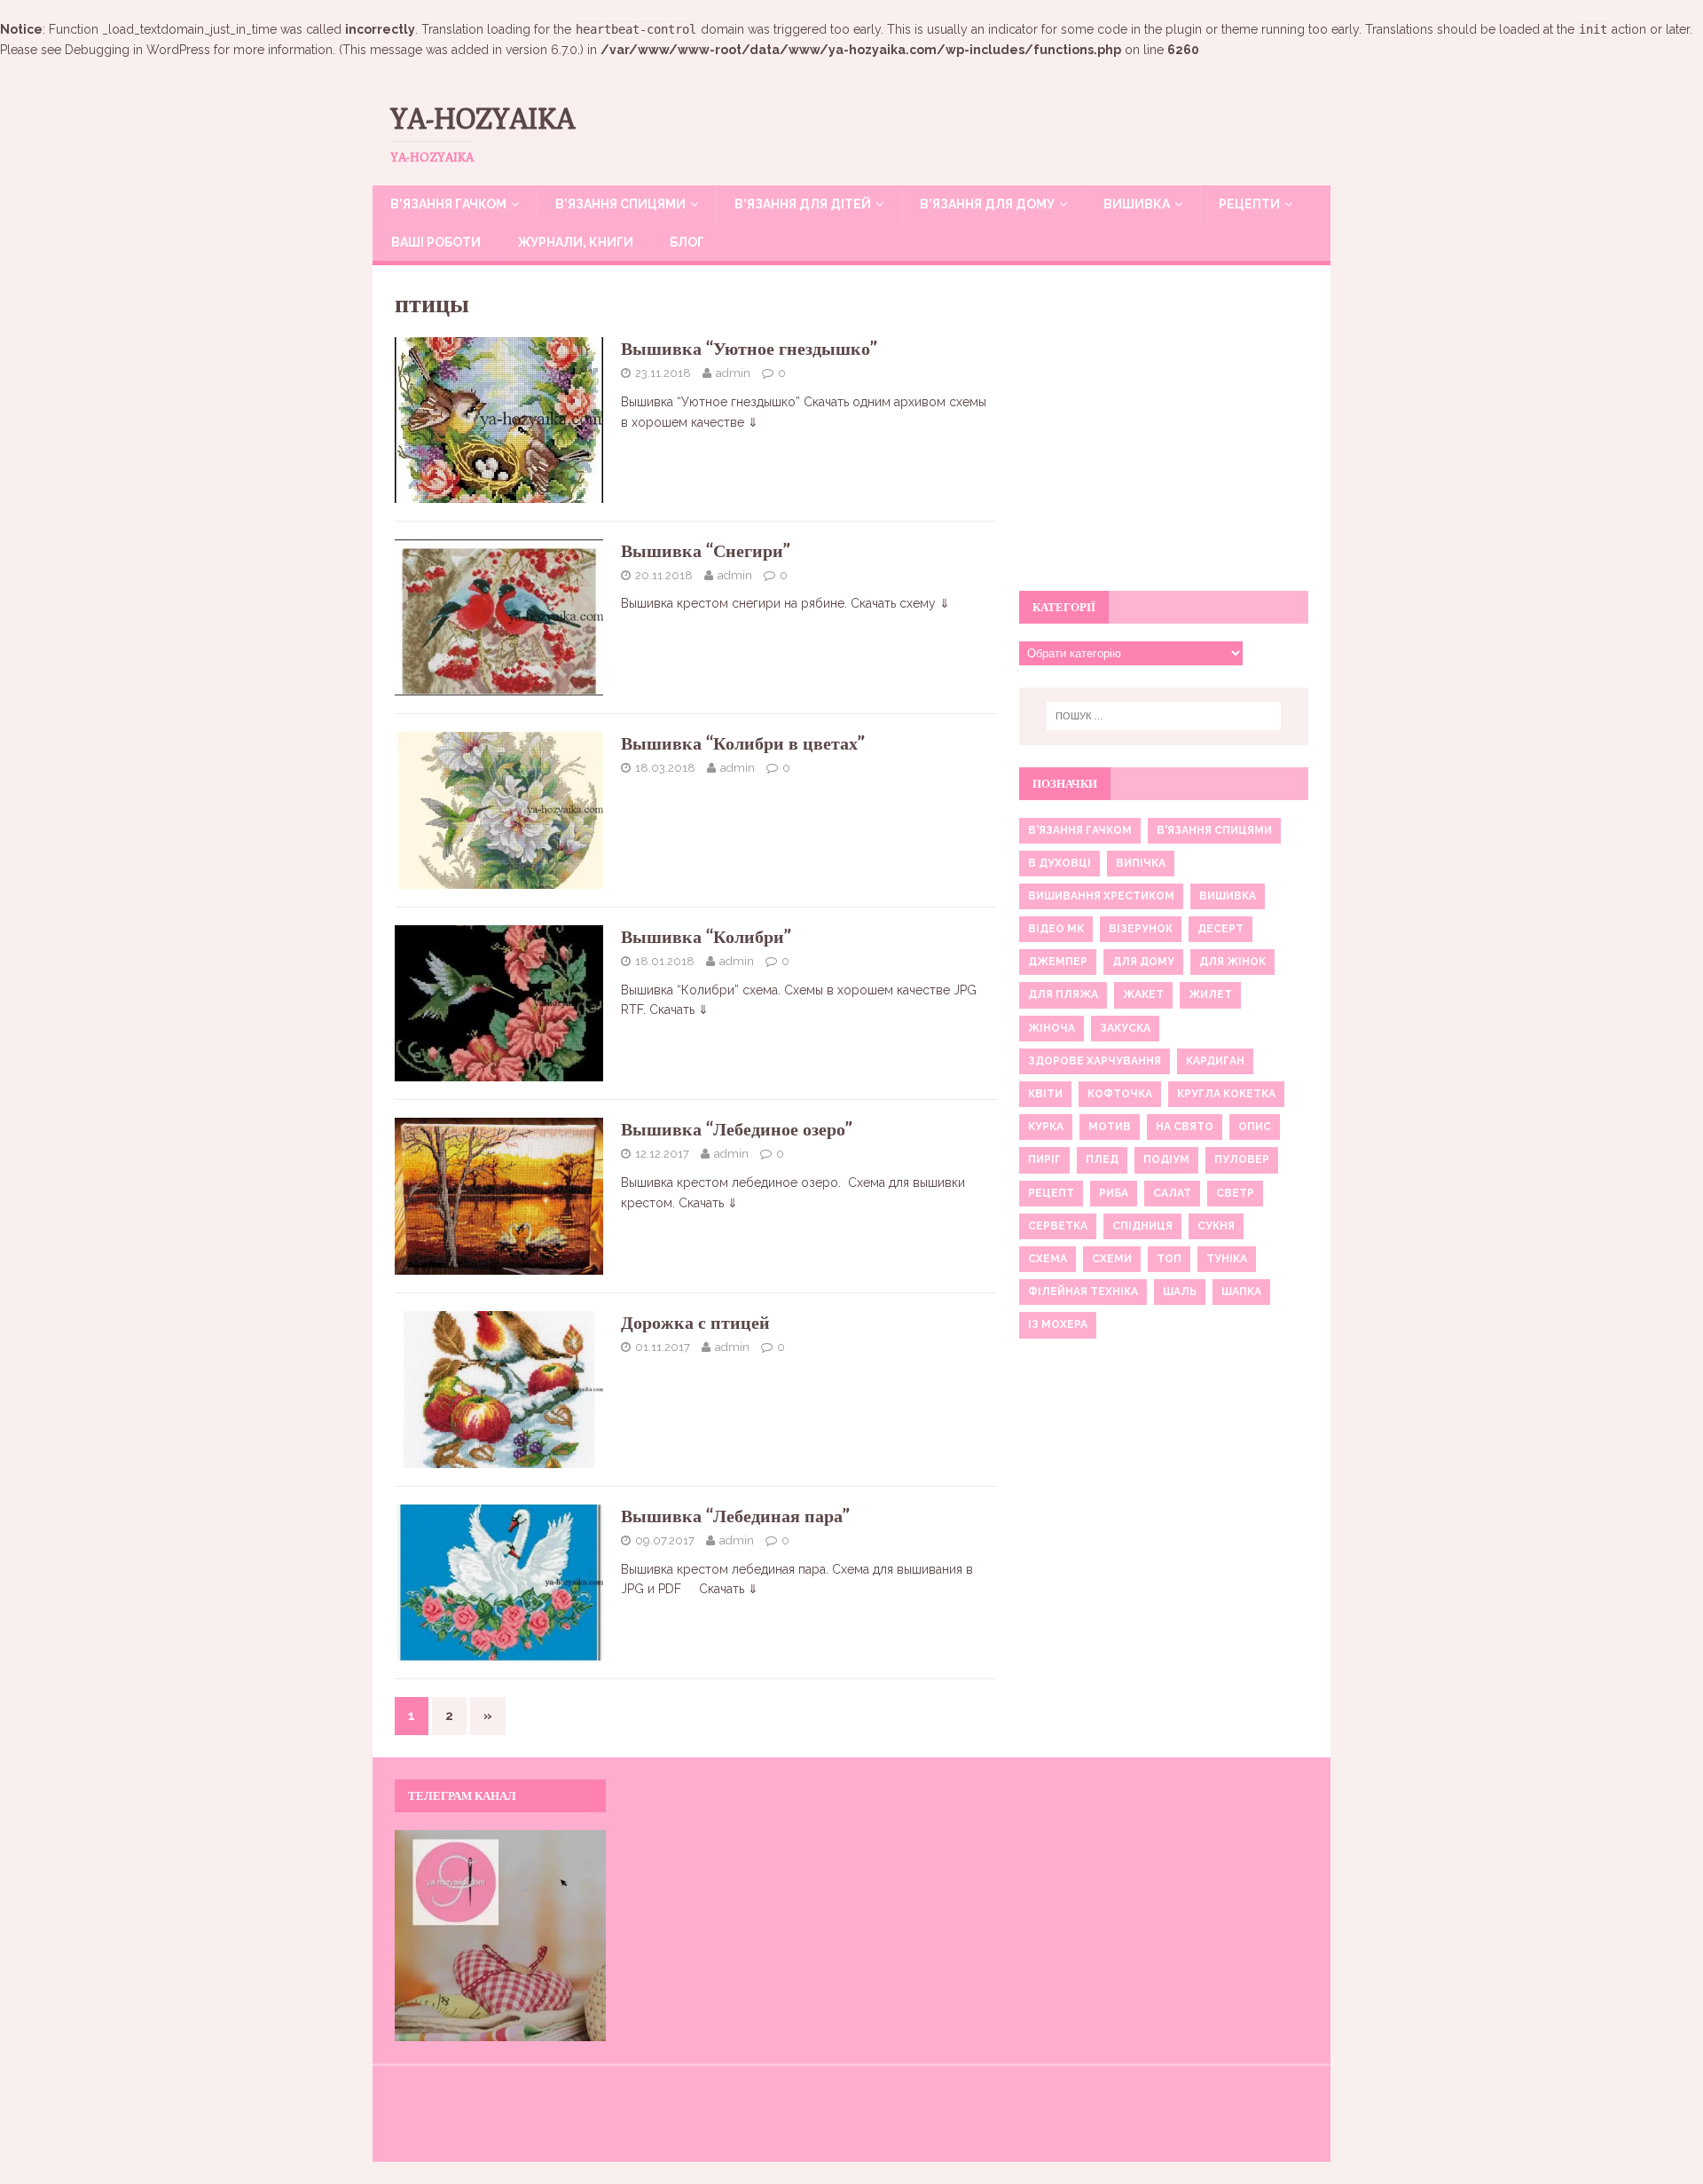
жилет (1210, 994)
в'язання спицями (1214, 830)
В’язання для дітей (803, 204)
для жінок (1232, 962)
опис (1255, 1127)
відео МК (1056, 929)
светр (1235, 1193)
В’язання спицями (620, 204)
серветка (1058, 1226)
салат (1172, 1193)
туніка (1227, 1259)
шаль (1180, 1292)
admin (733, 373)
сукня (1216, 1226)
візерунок (1141, 929)
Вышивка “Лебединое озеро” (737, 1129)
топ (1169, 1259)
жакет (1143, 994)
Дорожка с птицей (695, 1322)
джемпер (1058, 962)
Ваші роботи (436, 242)
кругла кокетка (1226, 1094)
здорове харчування (1095, 1061)
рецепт (1051, 1193)
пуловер (1242, 1159)
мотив (1110, 1127)
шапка (1241, 1292)
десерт (1220, 929)
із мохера (1058, 1324)
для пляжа (1063, 994)
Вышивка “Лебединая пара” (735, 1516)
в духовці (1059, 863)
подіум (1166, 1159)
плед (1102, 1159)
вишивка (1228, 896)
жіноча (1052, 1028)
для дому (1143, 962)
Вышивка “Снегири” (706, 550)
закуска (1125, 1028)
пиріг (1044, 1159)
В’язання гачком (448, 204)
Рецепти (1249, 204)
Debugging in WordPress (137, 50)
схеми (1112, 1259)
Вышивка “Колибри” (706, 936)
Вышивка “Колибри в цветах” (743, 743)
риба (1114, 1193)
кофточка (1120, 1094)
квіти (1045, 1094)
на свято (1185, 1127)
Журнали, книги (575, 242)
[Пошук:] (1164, 716)
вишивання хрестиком (1101, 896)
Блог (687, 242)
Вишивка (1137, 204)
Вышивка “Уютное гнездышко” (749, 348)
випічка (1141, 863)
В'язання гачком (1080, 830)
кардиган (1215, 1061)
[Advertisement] (1164, 438)
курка (1046, 1127)
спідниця (1142, 1226)
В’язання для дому (987, 204)
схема (1048, 1259)
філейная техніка (1083, 1292)
